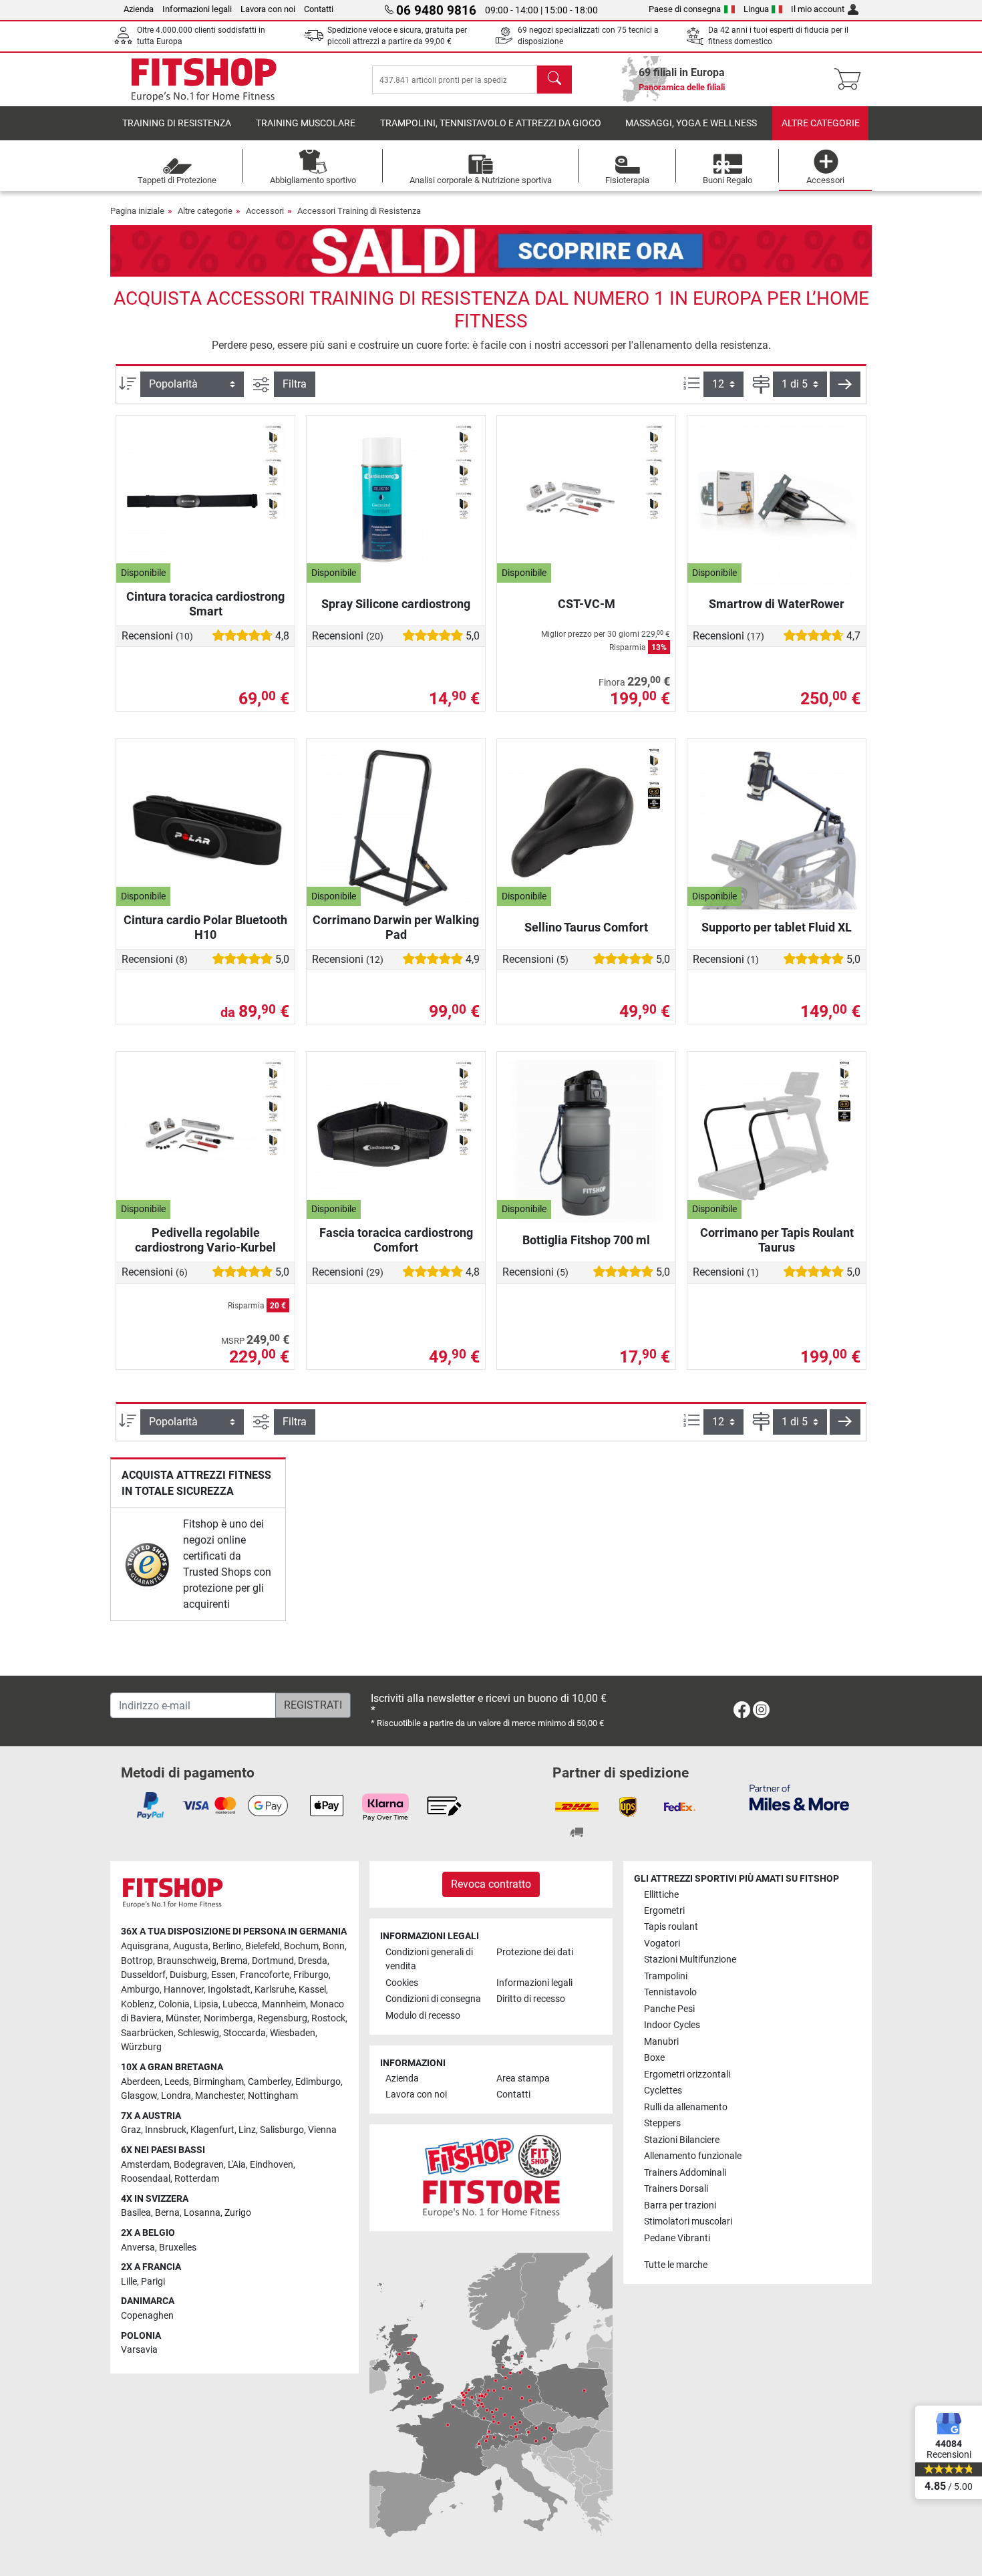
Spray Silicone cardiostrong (396, 604)
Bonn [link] (334, 1946)
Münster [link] (183, 2018)
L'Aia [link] (237, 2165)
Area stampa (523, 2079)
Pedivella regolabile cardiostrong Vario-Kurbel (205, 1240)
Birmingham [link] (218, 2082)
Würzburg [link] (141, 2047)
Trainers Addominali (685, 2173)
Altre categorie (821, 123)
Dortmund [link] (273, 1961)
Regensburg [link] (282, 2018)
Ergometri (664, 1911)
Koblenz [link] (138, 2004)
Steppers (662, 2123)
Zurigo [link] (238, 2213)
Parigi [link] (153, 2282)
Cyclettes (663, 2091)
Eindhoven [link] (272, 2165)
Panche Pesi (669, 2009)
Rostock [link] (328, 2018)
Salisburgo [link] (282, 2130)
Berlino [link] (227, 1946)
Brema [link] (234, 1961)
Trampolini (666, 1976)
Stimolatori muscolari (688, 2222)
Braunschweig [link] (187, 1961)
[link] (147, 1565)
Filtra (295, 384)
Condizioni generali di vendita (429, 1960)
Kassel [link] (312, 1990)
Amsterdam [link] (145, 2165)
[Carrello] (851, 80)
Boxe (654, 2058)
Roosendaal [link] (146, 2179)
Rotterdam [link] (197, 2179)
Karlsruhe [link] (275, 1990)
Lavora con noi (268, 9)
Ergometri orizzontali (687, 2074)
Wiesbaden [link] (293, 2033)
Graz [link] (131, 2130)
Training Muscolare (306, 123)
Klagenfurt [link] (212, 2130)
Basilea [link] (136, 2213)
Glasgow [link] (139, 2096)
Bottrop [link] (137, 1961)
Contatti (319, 9)
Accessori (265, 211)
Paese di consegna (685, 9)
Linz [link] (247, 2130)
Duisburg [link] (188, 1975)
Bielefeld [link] (263, 1946)
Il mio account (818, 9)
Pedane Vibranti (677, 2238)
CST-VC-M (587, 604)
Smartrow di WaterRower (777, 604)
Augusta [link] (191, 1946)
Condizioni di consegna (433, 1999)
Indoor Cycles (672, 2025)
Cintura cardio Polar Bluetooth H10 (205, 927)
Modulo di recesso (423, 2016)
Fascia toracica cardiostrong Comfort (396, 1240)
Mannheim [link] (284, 2004)
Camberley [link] (270, 2082)
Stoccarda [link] (244, 2033)
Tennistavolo (670, 1992)
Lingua (756, 9)
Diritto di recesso (531, 1999)
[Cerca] (554, 80)
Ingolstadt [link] (229, 1990)
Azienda (139, 9)
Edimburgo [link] (318, 2082)
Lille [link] (129, 2282)
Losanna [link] (202, 2213)
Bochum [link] (301, 1946)
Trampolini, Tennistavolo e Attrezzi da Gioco (491, 123)
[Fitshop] (204, 79)
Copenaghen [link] (147, 2316)
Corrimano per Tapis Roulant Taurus (777, 1240)
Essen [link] (223, 1975)
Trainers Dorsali (676, 2189)
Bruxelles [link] (178, 2248)
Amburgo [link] (140, 1990)
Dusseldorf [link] (143, 1975)
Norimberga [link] (228, 2018)
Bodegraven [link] (199, 2165)
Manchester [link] (219, 2096)
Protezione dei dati (535, 1952)
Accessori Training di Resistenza (359, 211)
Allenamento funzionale (693, 2156)
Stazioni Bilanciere (682, 2140)
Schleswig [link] (198, 2033)
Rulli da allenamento (686, 2107)
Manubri (661, 2042)
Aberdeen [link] (141, 2082)
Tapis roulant (671, 1927)
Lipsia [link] (206, 2004)
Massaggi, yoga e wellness (691, 123)
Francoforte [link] (265, 1975)
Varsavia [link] (139, 2350)
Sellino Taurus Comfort (586, 927)
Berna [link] (167, 2213)
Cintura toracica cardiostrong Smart (205, 604)
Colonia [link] (174, 2004)
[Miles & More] (799, 1797)
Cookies (402, 1983)
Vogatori (662, 1944)
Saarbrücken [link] (147, 2033)
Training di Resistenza (177, 123)
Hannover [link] (184, 1990)
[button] (845, 384)
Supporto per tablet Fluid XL (777, 927)
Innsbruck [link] (166, 2130)
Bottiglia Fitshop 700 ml (586, 1240)
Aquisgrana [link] (145, 1946)
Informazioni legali (197, 9)
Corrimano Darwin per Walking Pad (396, 927)
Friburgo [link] (311, 1975)
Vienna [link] (322, 2130)
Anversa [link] (138, 2248)
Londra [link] (176, 2096)
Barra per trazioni (680, 2205)
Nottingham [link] (273, 2096)
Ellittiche (661, 1895)
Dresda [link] (313, 1961)
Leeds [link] (177, 2082)
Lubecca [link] (240, 2004)
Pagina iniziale (137, 211)
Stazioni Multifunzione (690, 1960)
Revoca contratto (491, 1884)
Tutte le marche (676, 2265)
